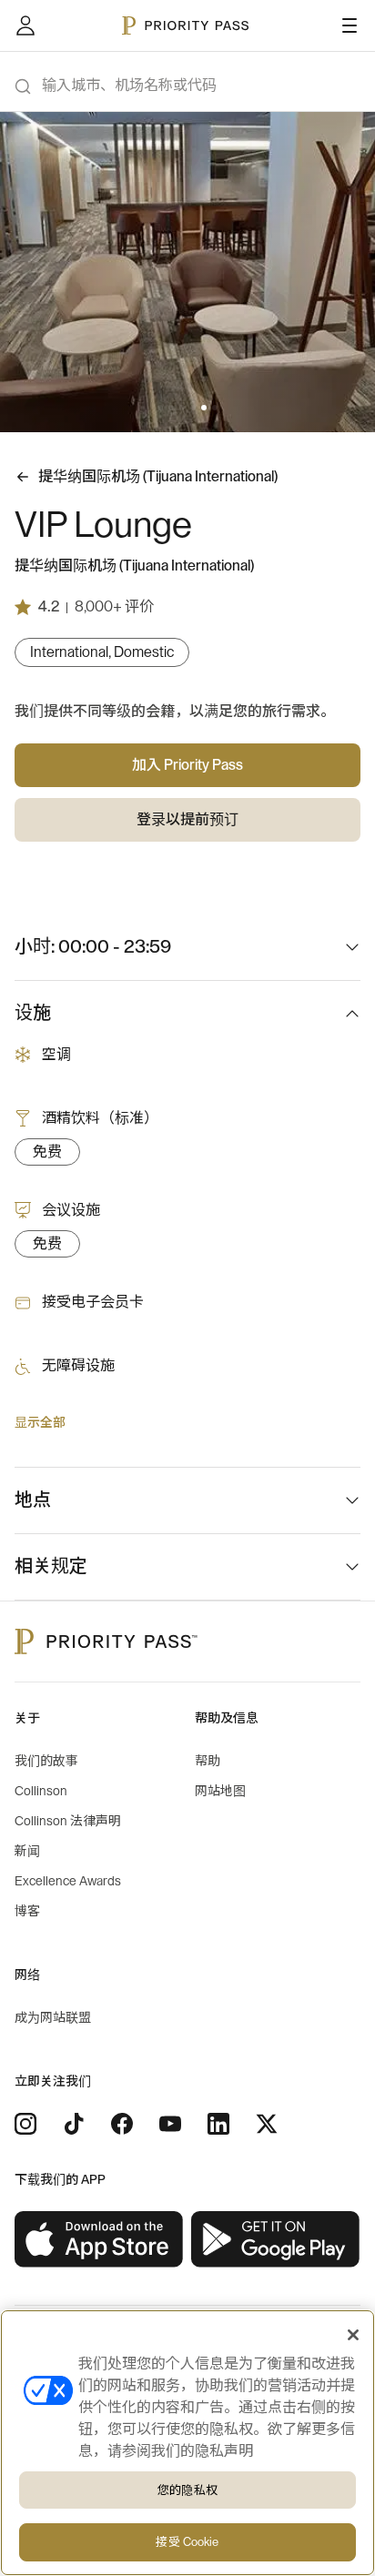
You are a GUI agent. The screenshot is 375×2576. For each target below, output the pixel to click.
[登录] (25, 25)
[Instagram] (25, 2124)
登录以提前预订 (187, 820)
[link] (99, 2240)
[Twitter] (267, 2124)
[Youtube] (170, 2124)
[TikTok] (74, 2124)
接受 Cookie (187, 2542)
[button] (160, 408)
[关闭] (353, 2335)
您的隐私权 (187, 2490)
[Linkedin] (218, 2124)
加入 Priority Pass (187, 765)
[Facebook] (122, 2124)
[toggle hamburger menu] (350, 25)
